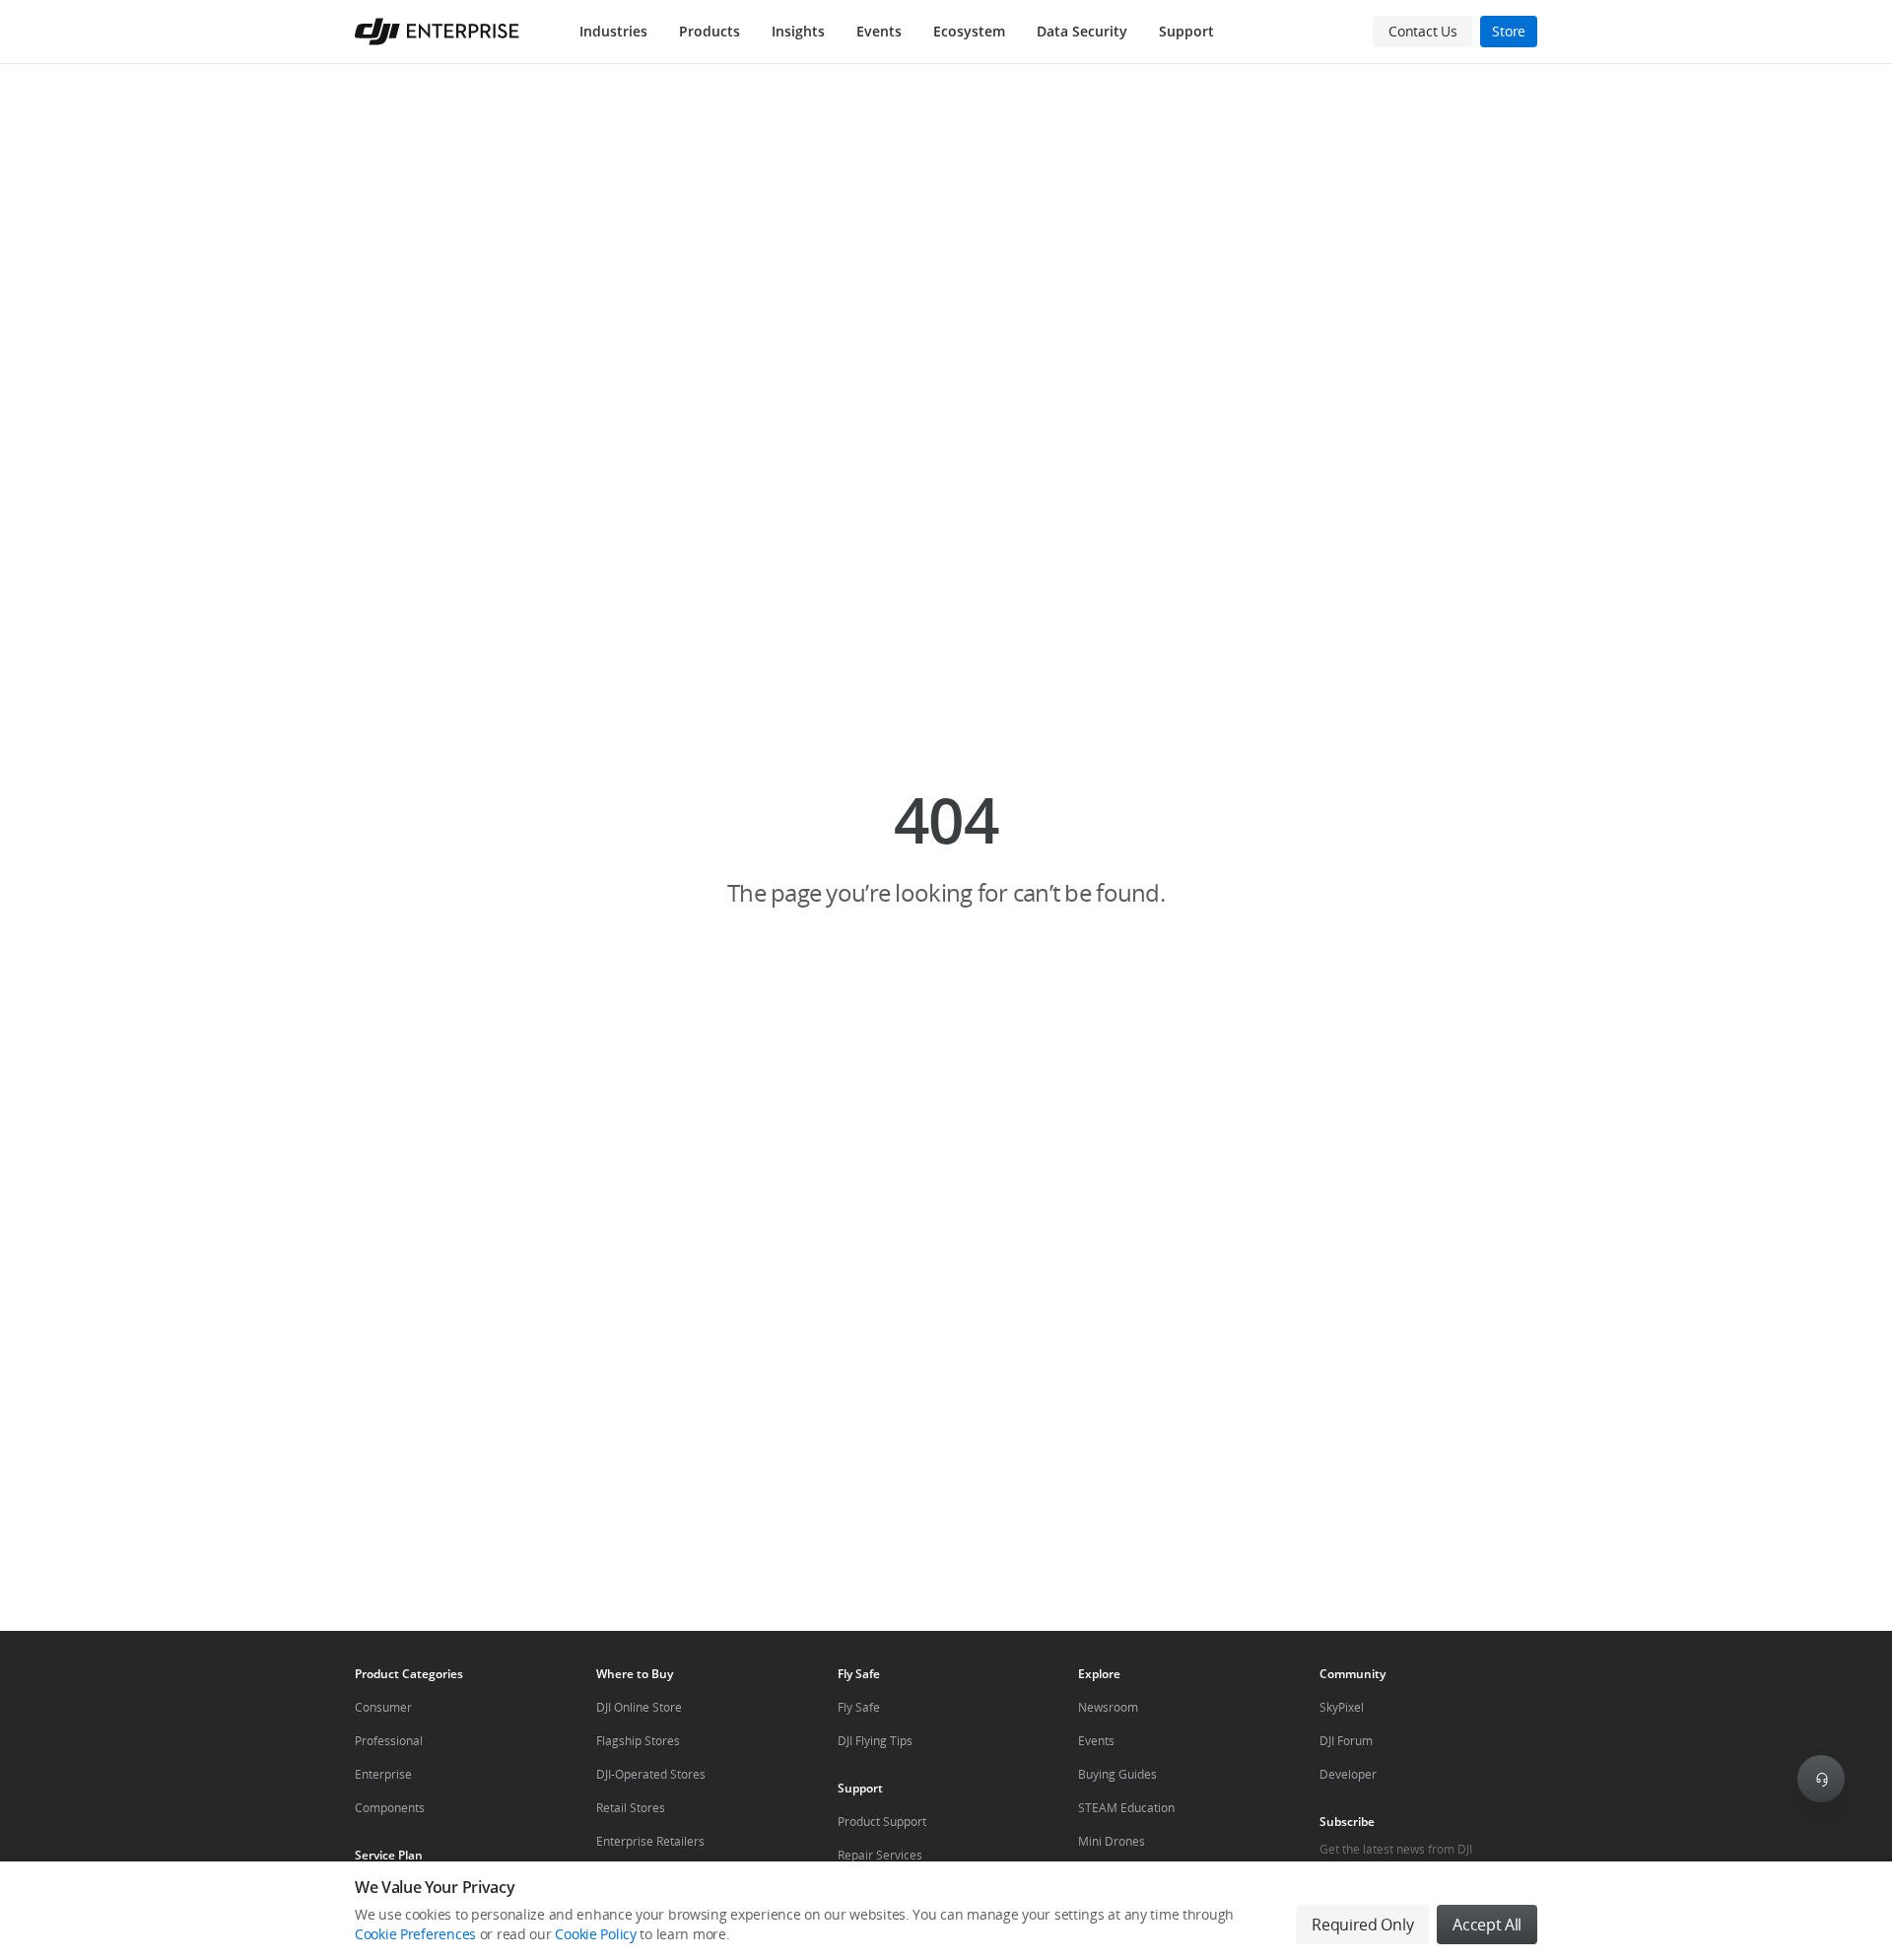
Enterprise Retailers (650, 1841)
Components (390, 1808)
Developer (1348, 1774)
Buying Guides (1117, 1774)
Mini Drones (1112, 1841)
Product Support (882, 1822)
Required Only (1362, 1925)
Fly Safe (859, 1707)
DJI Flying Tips (875, 1741)
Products (709, 31)
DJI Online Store (639, 1707)
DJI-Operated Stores (651, 1774)
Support (1186, 31)
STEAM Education (1126, 1808)
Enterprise (383, 1774)
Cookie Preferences (415, 1934)
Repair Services (880, 1855)
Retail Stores (631, 1808)
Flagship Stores (638, 1741)
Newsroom (1108, 1707)
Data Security (1082, 31)
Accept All (1487, 1925)
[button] (946, 847)
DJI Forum (1346, 1741)
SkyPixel (1342, 1707)
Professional (389, 1741)
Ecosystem (969, 31)
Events (879, 31)
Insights (798, 31)
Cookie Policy (595, 1934)
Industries (613, 31)
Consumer (383, 1707)
